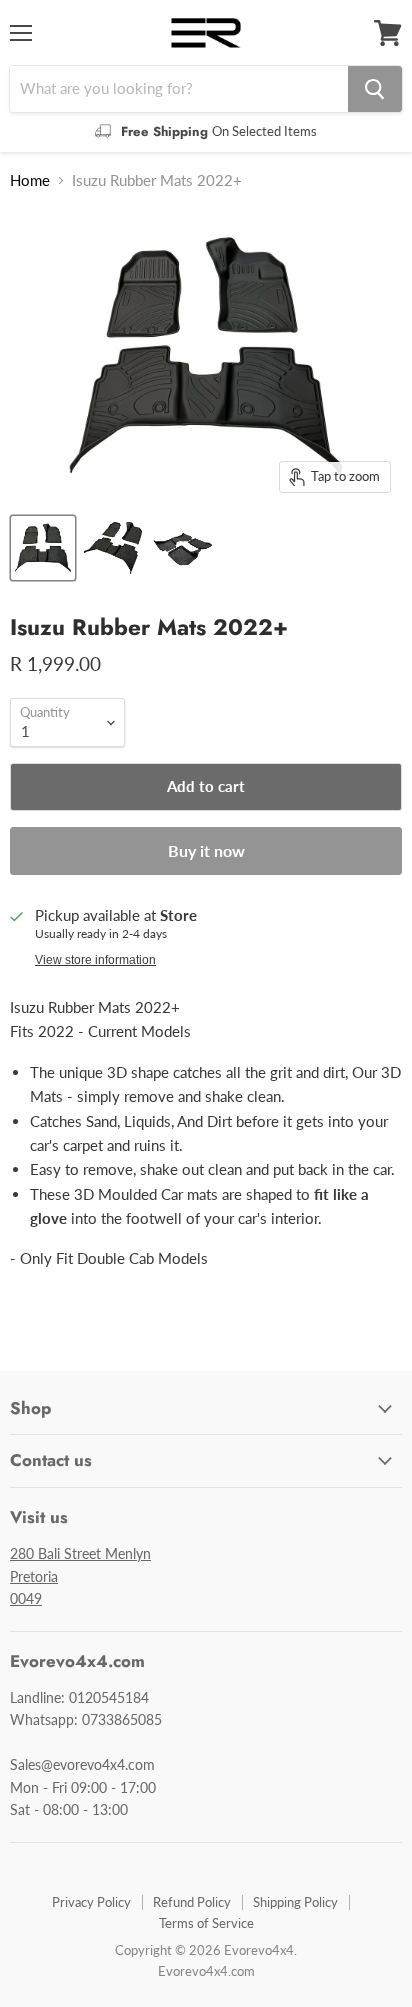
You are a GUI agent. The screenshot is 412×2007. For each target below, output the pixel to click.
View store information (95, 960)
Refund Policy (192, 1902)
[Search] (375, 89)
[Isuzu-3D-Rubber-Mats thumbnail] (183, 548)
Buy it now (206, 850)
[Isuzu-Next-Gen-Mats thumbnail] (43, 548)
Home (30, 180)
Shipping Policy (295, 1902)
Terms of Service (206, 1923)
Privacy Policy (91, 1902)
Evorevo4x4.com (206, 1971)
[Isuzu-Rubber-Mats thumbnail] (113, 548)
